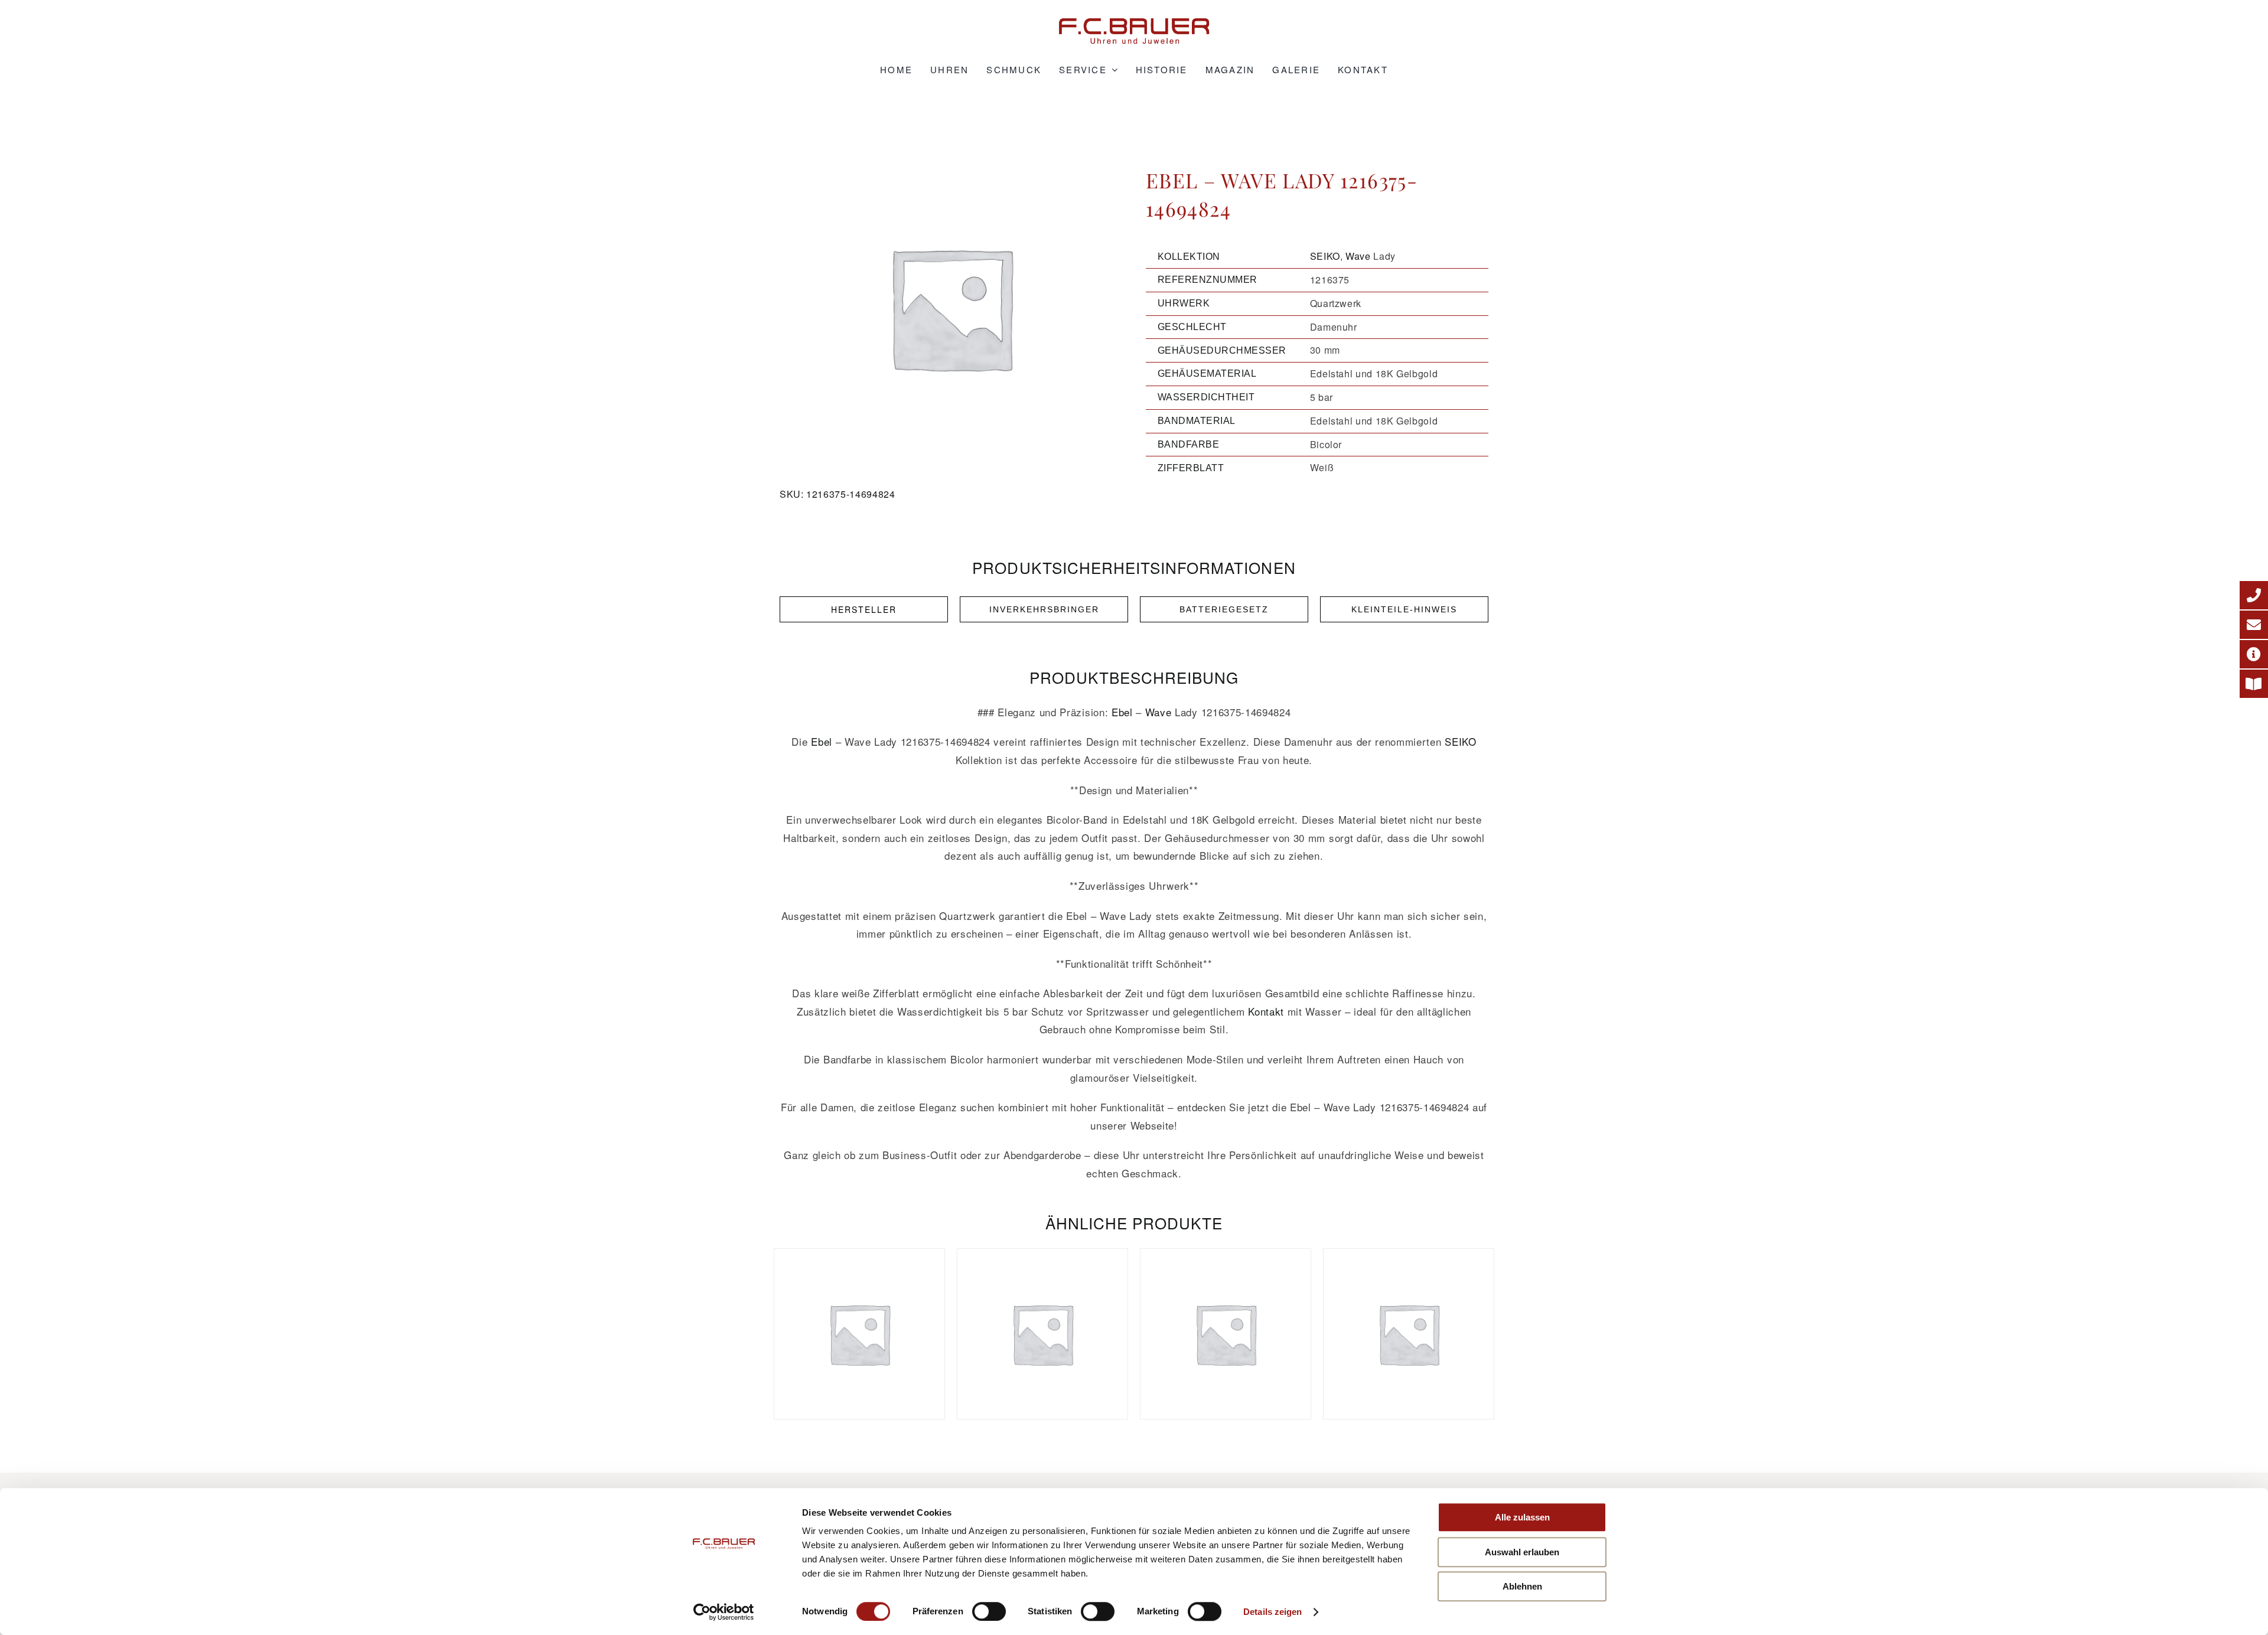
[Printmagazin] (2254, 684)
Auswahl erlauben (1522, 1552)
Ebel (1122, 712)
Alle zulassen (1522, 1517)
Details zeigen (1273, 1612)
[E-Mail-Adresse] (2254, 625)
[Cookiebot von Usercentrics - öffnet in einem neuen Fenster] (724, 1612)
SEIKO (1325, 256)
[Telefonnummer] (2254, 595)
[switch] (989, 1611)
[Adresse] (2254, 654)
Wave (1358, 256)
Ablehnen (1522, 1586)
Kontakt (1266, 1011)
